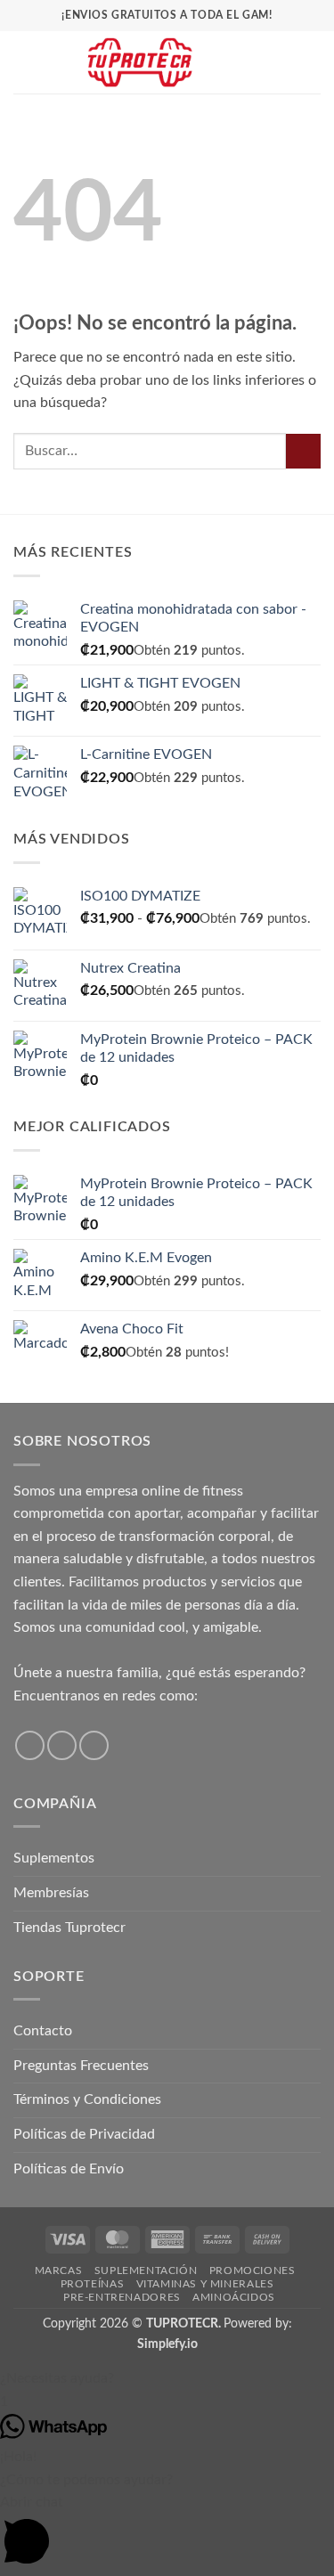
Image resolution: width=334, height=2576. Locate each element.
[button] (24, 62)
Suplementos (54, 1858)
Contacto (43, 2031)
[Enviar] (303, 451)
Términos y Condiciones (87, 2099)
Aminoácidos (234, 2297)
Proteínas (93, 2284)
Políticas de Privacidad (84, 2134)
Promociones (253, 2270)
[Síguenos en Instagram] (62, 1745)
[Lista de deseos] (251, 62)
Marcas (59, 2270)
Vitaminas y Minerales (205, 2284)
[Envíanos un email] (94, 1745)
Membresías (51, 1893)
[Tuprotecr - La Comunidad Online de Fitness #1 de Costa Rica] (140, 62)
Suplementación (146, 2270)
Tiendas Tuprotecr (69, 1928)
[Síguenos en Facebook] (30, 1745)
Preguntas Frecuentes (81, 2066)
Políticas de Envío (69, 2169)
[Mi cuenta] (281, 62)
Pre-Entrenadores (122, 2297)
